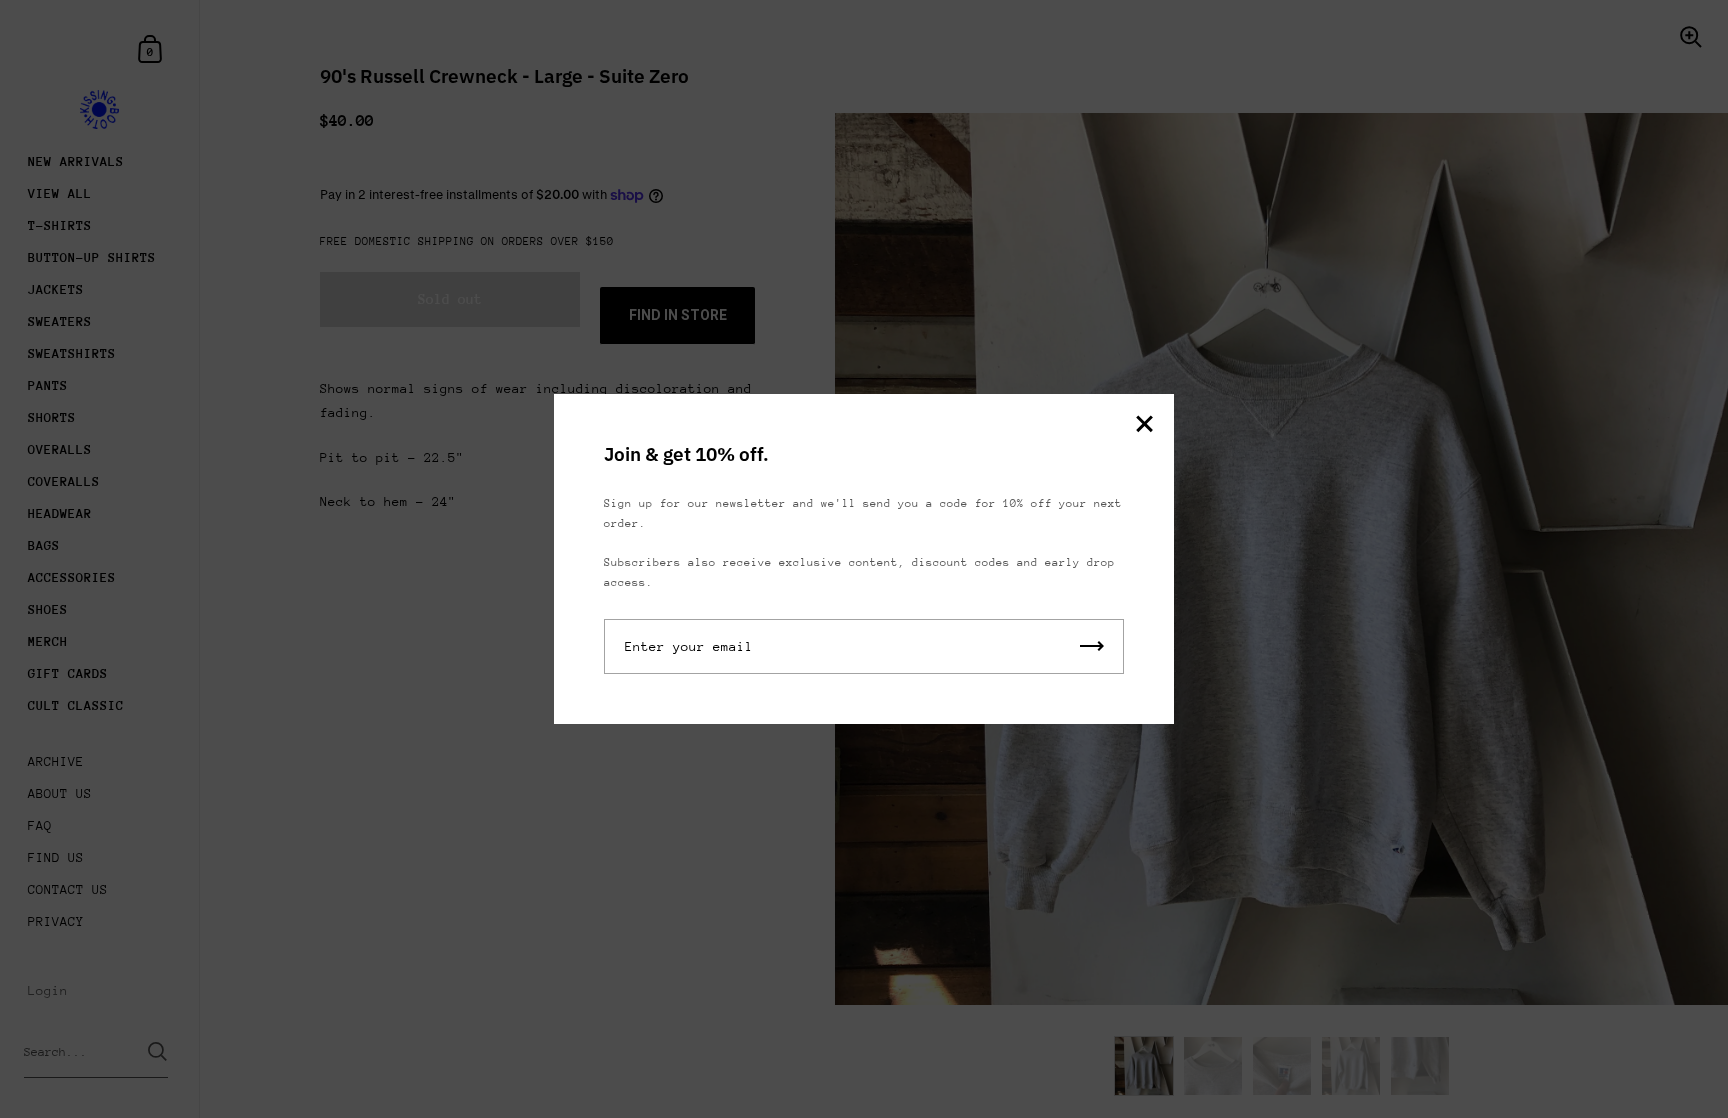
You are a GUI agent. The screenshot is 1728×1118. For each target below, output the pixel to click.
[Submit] (1092, 646)
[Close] (1144, 425)
